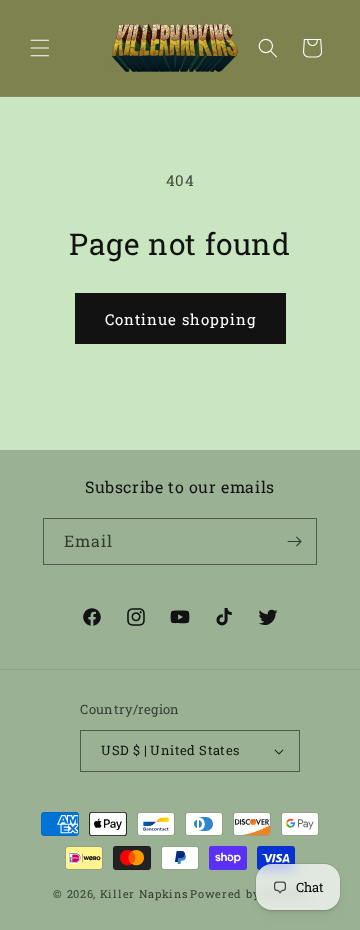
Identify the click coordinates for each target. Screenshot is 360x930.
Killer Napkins (144, 893)
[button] (40, 48)
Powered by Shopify (248, 893)
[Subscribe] (294, 541)
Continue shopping (180, 319)
